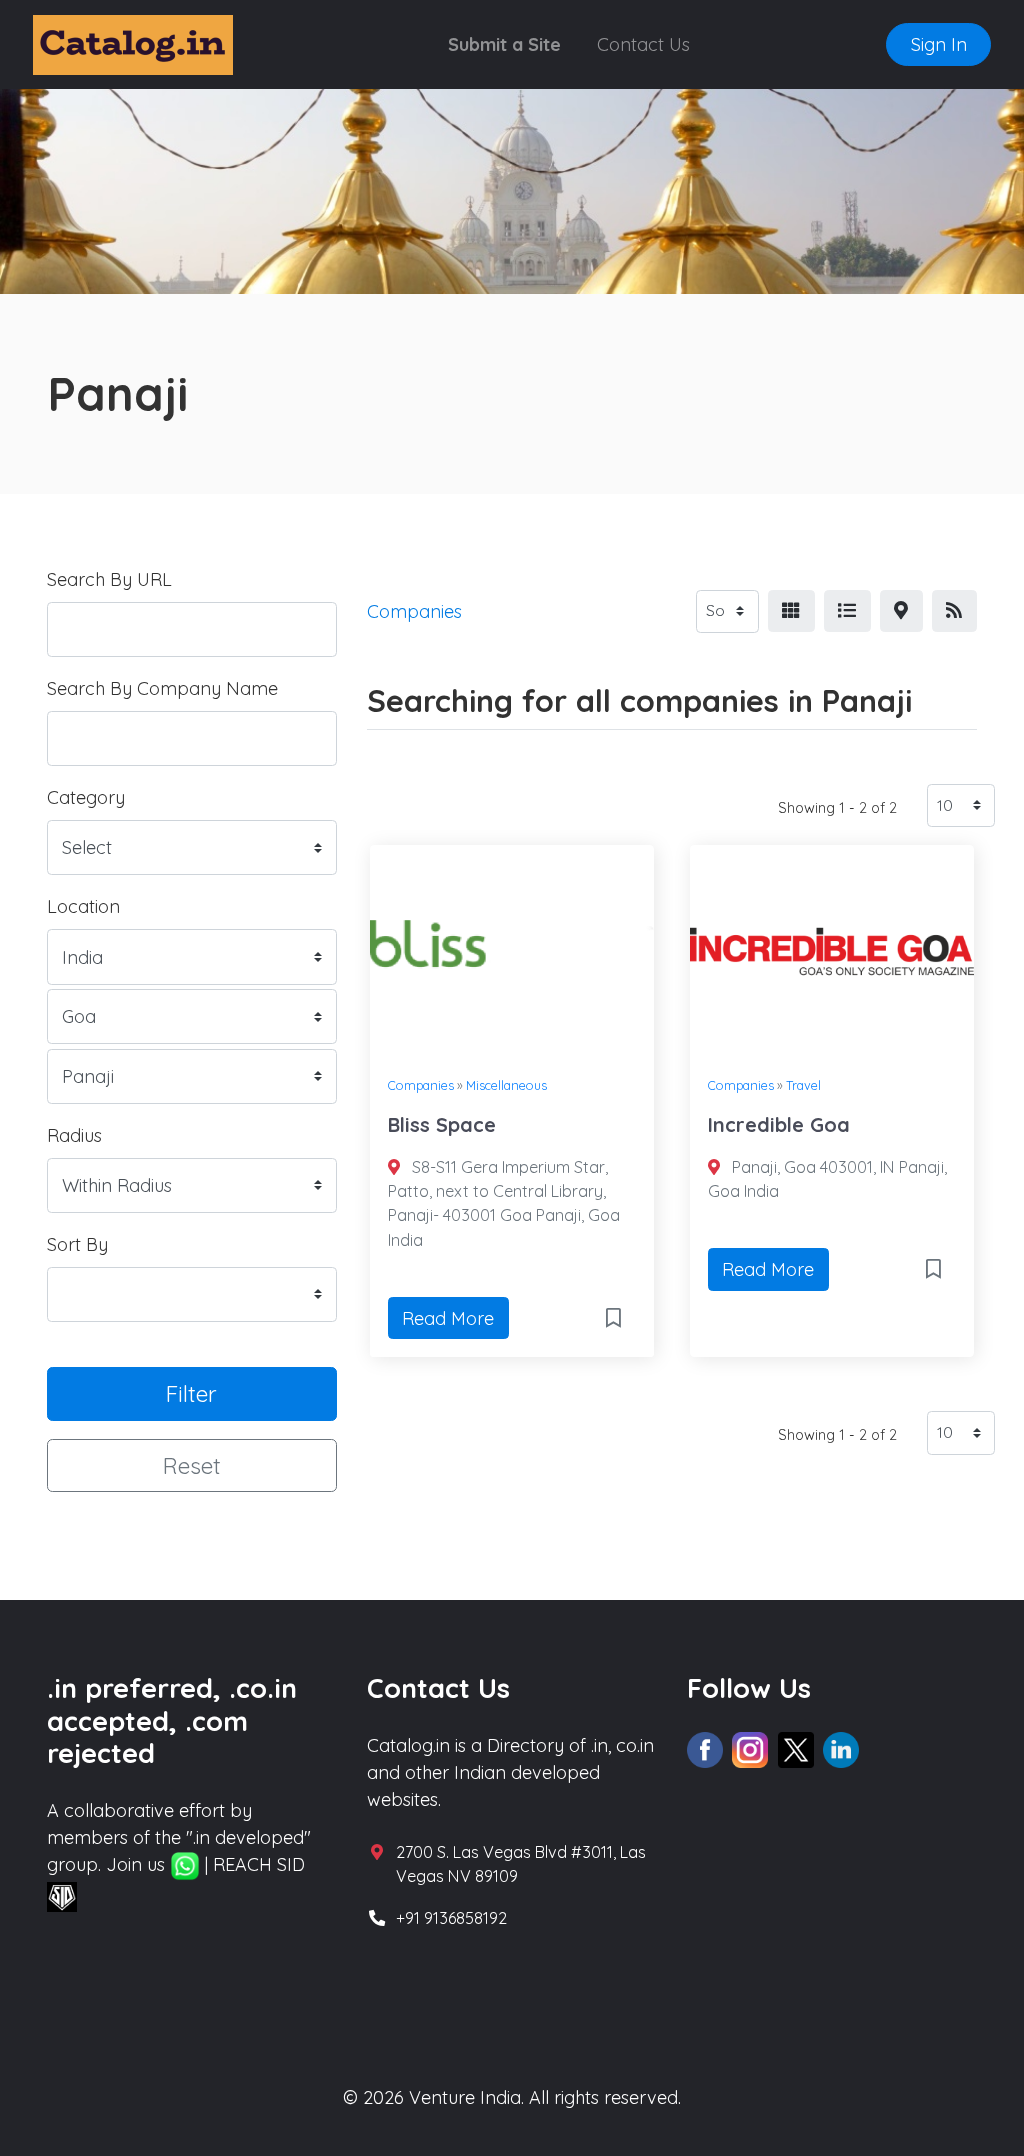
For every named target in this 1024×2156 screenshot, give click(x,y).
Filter (191, 1393)
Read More (448, 1318)
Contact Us (643, 44)
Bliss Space (442, 1124)
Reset (192, 1465)
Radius (74, 1135)
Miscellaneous (506, 1085)
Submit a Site (504, 44)
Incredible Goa (779, 1124)
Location (83, 906)
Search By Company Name (162, 688)
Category (86, 797)
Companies (421, 1085)
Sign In (939, 44)
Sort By (77, 1244)
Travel (803, 1085)
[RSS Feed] (954, 611)
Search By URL (109, 579)
